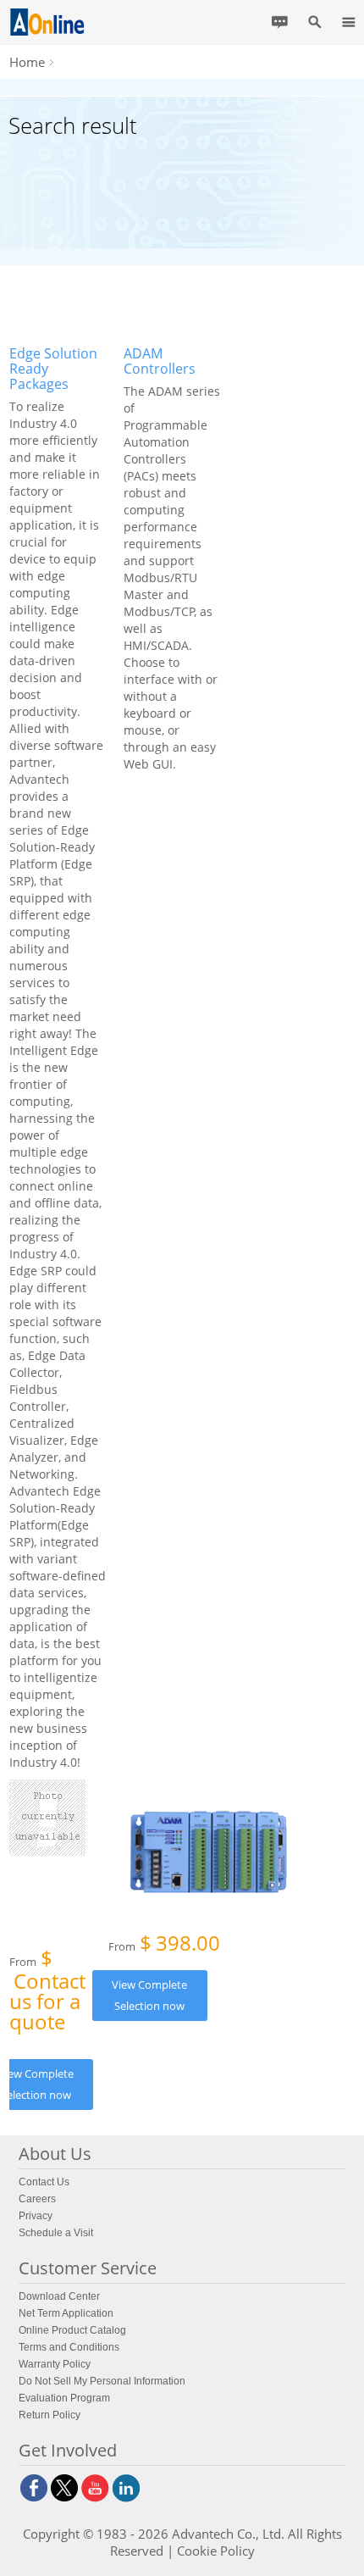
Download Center (59, 2296)
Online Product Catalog (72, 2330)
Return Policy (50, 2415)
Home (27, 62)
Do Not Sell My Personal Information (102, 2381)
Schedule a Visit (56, 2233)
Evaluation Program (64, 2398)
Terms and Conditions (69, 2347)
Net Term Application (66, 2313)
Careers (37, 2199)
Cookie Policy (216, 2551)
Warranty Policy (55, 2364)
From (47, 1993)
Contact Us (44, 2182)
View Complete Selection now (149, 1995)
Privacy (36, 2216)
